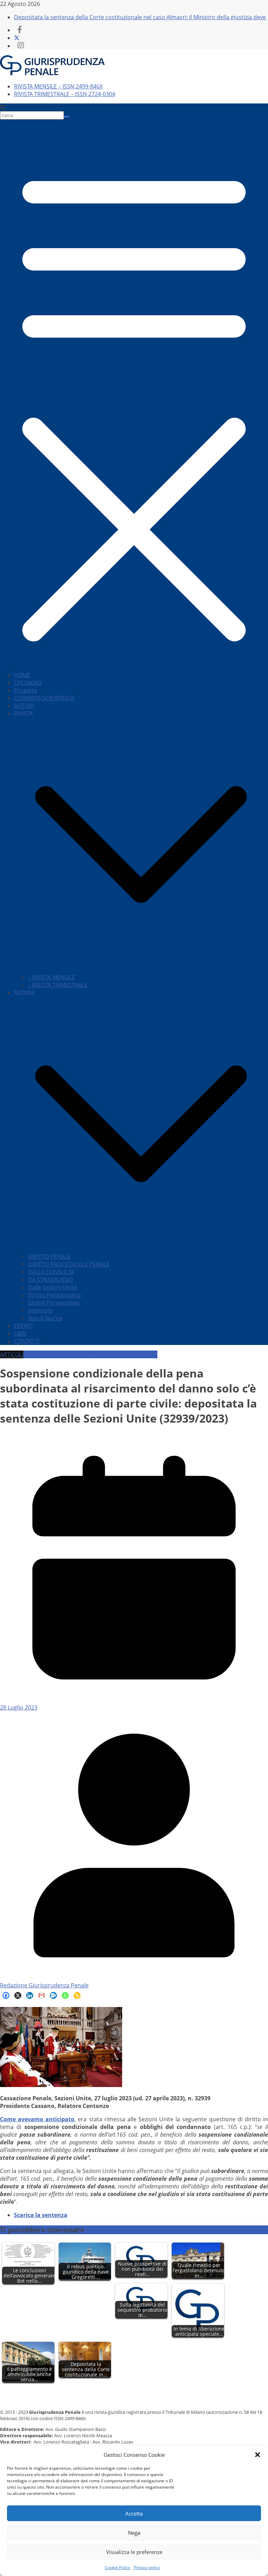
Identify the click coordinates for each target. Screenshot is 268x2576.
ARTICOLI (12, 1354)
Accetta (134, 2513)
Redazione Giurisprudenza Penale (44, 1985)
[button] (258, 2455)
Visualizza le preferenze (134, 2552)
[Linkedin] (30, 1995)
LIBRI (20, 1333)
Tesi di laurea (45, 1318)
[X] (18, 1995)
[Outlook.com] (53, 1995)
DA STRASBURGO (50, 1280)
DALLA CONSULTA (51, 1272)
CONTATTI (27, 1341)
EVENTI (23, 1326)
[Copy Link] (77, 1995)
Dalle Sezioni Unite (52, 1287)
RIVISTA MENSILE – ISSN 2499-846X (58, 86)
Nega (134, 2533)
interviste (40, 1310)
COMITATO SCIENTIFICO (44, 698)
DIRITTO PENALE (49, 1257)
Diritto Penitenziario (54, 1295)
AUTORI (24, 706)
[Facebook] (6, 1995)
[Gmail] (42, 1995)
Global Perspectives (54, 1303)
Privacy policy (147, 2567)
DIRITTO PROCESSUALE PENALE (69, 1264)
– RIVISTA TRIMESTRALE (58, 985)
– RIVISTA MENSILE (51, 977)
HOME (22, 675)
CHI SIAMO (28, 683)
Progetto (26, 690)
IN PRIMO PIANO (136, 1354)
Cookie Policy (117, 2567)
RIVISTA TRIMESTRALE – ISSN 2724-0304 (65, 94)
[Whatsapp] (65, 1995)
